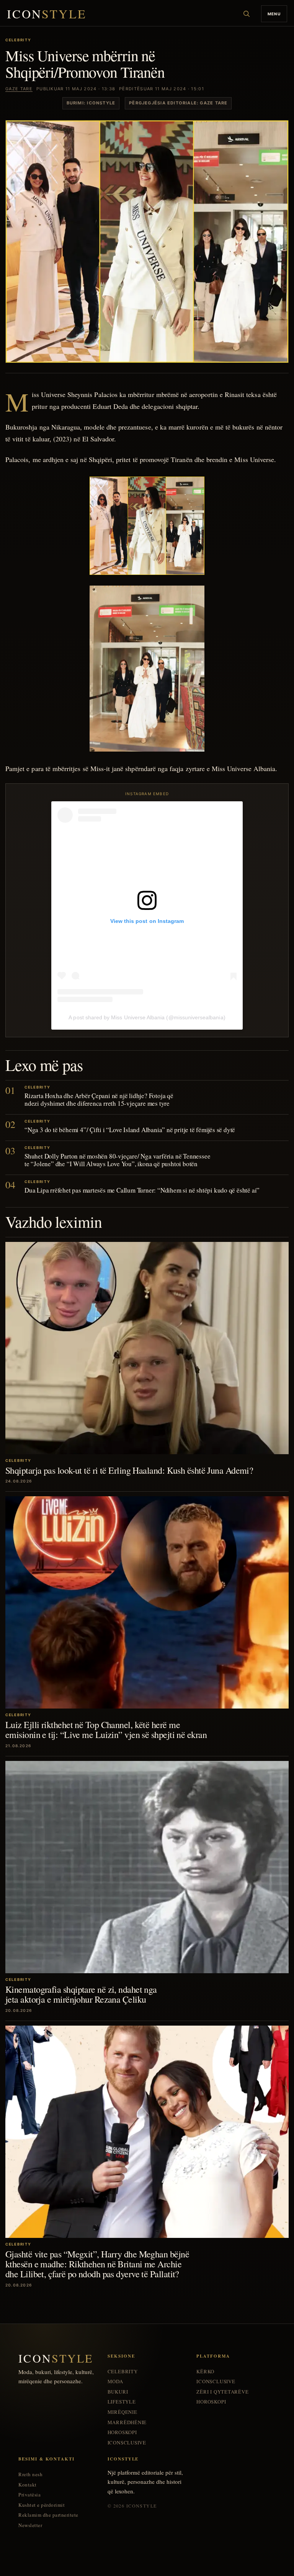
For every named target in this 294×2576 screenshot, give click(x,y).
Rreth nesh (30, 2474)
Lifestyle (122, 2402)
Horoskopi (122, 2432)
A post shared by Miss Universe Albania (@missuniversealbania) (147, 1017)
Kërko (205, 2372)
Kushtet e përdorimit (42, 2505)
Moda (115, 2382)
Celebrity (123, 2372)
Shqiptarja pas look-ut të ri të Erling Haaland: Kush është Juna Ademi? (129, 1470)
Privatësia (29, 2495)
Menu (274, 14)
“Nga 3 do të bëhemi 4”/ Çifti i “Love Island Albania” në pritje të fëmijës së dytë (130, 1130)
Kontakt (28, 2485)
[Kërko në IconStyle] (247, 14)
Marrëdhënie (127, 2422)
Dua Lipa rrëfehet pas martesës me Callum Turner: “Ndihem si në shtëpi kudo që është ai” (142, 1190)
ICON (47, 14)
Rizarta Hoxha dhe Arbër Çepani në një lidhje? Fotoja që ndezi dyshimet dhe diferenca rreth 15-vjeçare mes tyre (99, 1099)
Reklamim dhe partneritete (48, 2515)
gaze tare (19, 89)
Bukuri (118, 2392)
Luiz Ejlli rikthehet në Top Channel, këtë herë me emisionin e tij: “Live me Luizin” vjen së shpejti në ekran (106, 1730)
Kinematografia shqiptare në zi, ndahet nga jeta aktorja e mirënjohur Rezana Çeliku (81, 1994)
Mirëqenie (122, 2412)
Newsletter (30, 2525)
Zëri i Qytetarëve (222, 2392)
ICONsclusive (127, 2443)
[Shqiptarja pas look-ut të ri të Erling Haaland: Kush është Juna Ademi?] (147, 1348)
